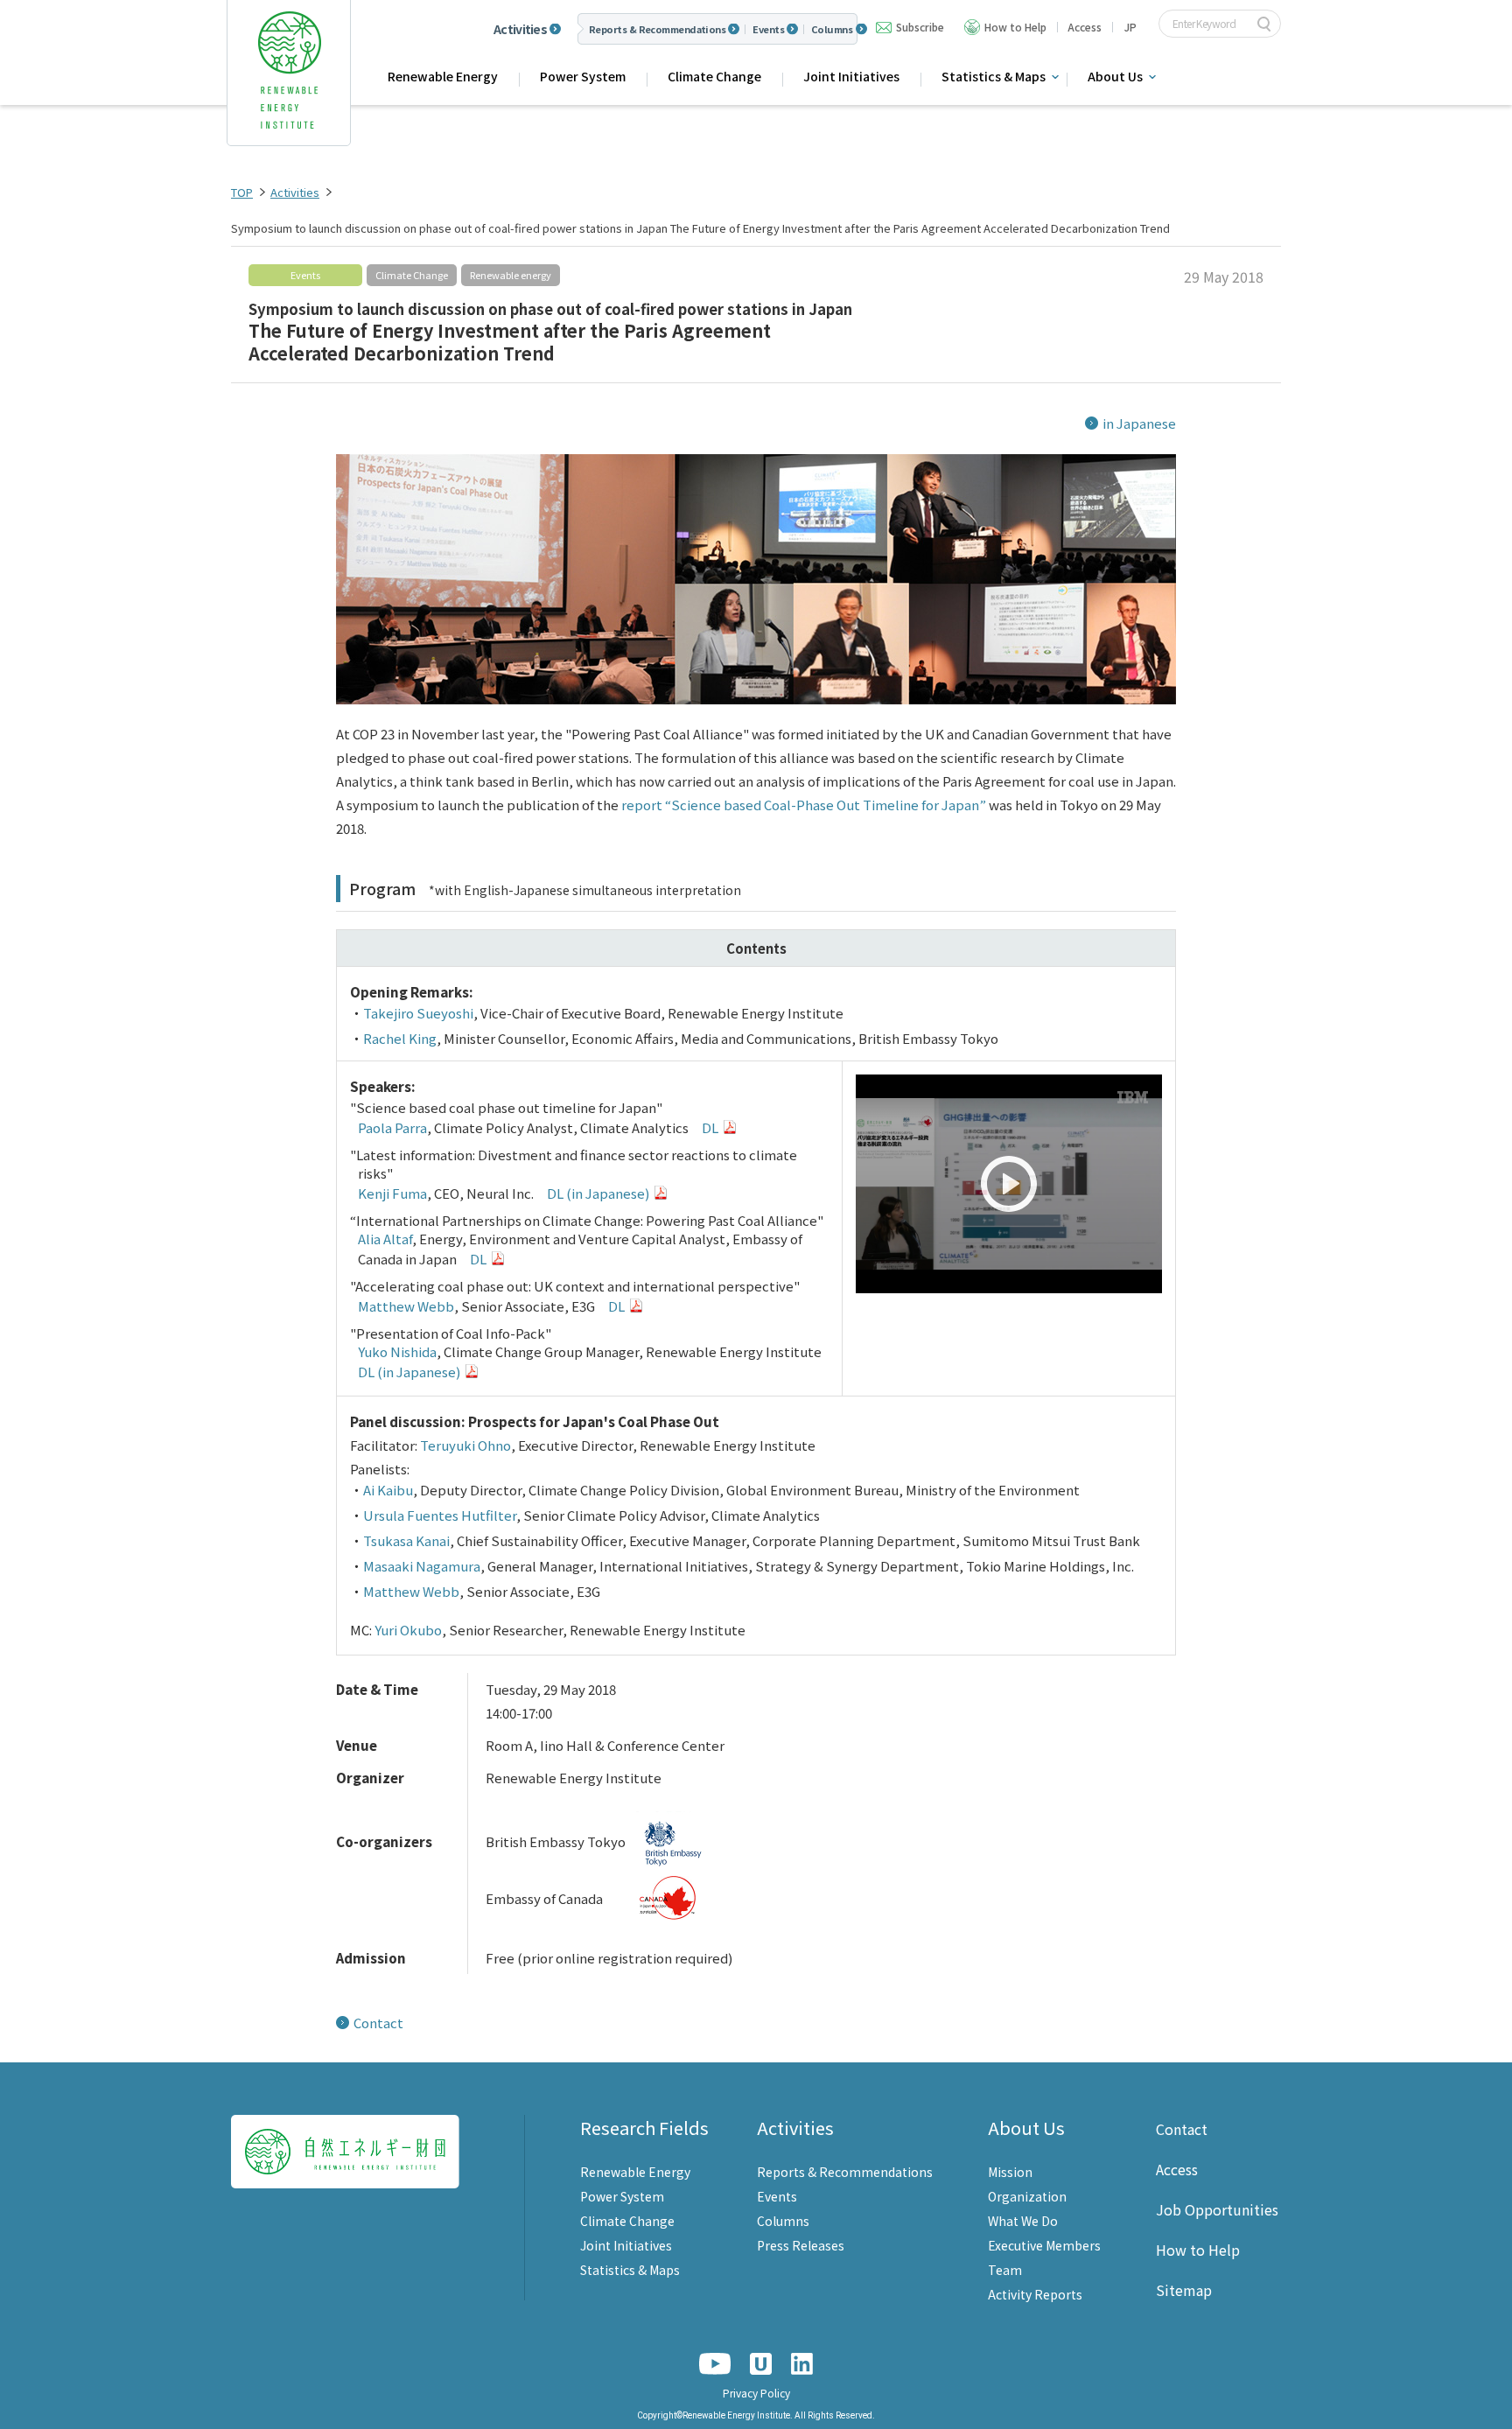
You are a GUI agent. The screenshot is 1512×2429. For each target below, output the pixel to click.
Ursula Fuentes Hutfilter (440, 1515)
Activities (520, 29)
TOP (242, 192)
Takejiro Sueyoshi (418, 1013)
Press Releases (801, 2245)
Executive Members (1044, 2245)
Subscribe (920, 27)
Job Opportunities (1217, 2209)
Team (1005, 2270)
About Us (1026, 2128)
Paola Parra (392, 1127)
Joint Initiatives (851, 76)
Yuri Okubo (408, 1630)
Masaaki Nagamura (422, 1566)
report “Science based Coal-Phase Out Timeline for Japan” (804, 805)
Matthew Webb (406, 1306)
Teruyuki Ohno (465, 1445)
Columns (832, 29)
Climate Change (714, 76)
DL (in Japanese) (598, 1193)
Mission (1010, 2172)
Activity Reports (1035, 2294)
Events (768, 29)
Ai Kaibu (388, 1490)
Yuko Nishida (397, 1351)
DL (710, 1127)
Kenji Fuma (392, 1193)
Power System (583, 76)
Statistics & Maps (630, 2270)
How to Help (1015, 27)
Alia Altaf (385, 1239)
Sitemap (1184, 2290)
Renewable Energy (443, 76)
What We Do (1023, 2221)
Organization (1027, 2196)
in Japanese (1139, 423)
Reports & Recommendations (657, 29)
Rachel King (400, 1038)
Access (1085, 27)
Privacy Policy (756, 2393)
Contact (378, 2023)
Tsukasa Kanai (406, 1540)
